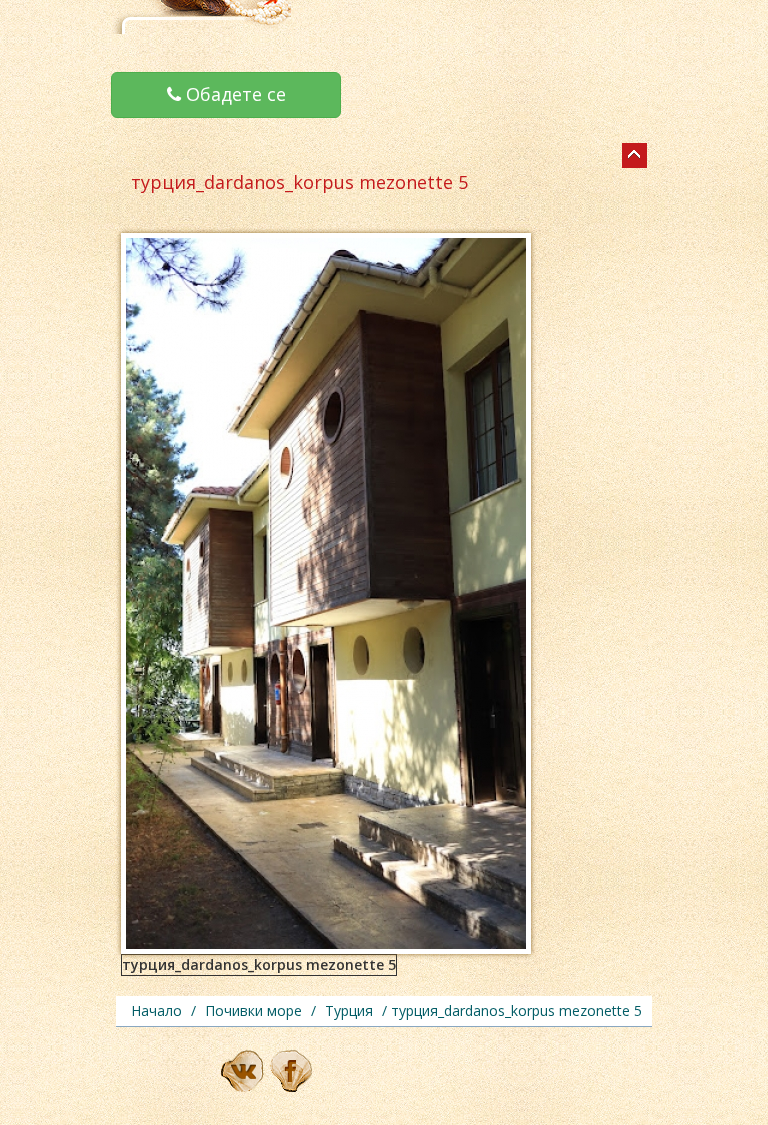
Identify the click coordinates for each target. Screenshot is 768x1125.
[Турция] (634, 155)
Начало (156, 1010)
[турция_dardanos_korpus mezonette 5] (326, 591)
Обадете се (233, 94)
